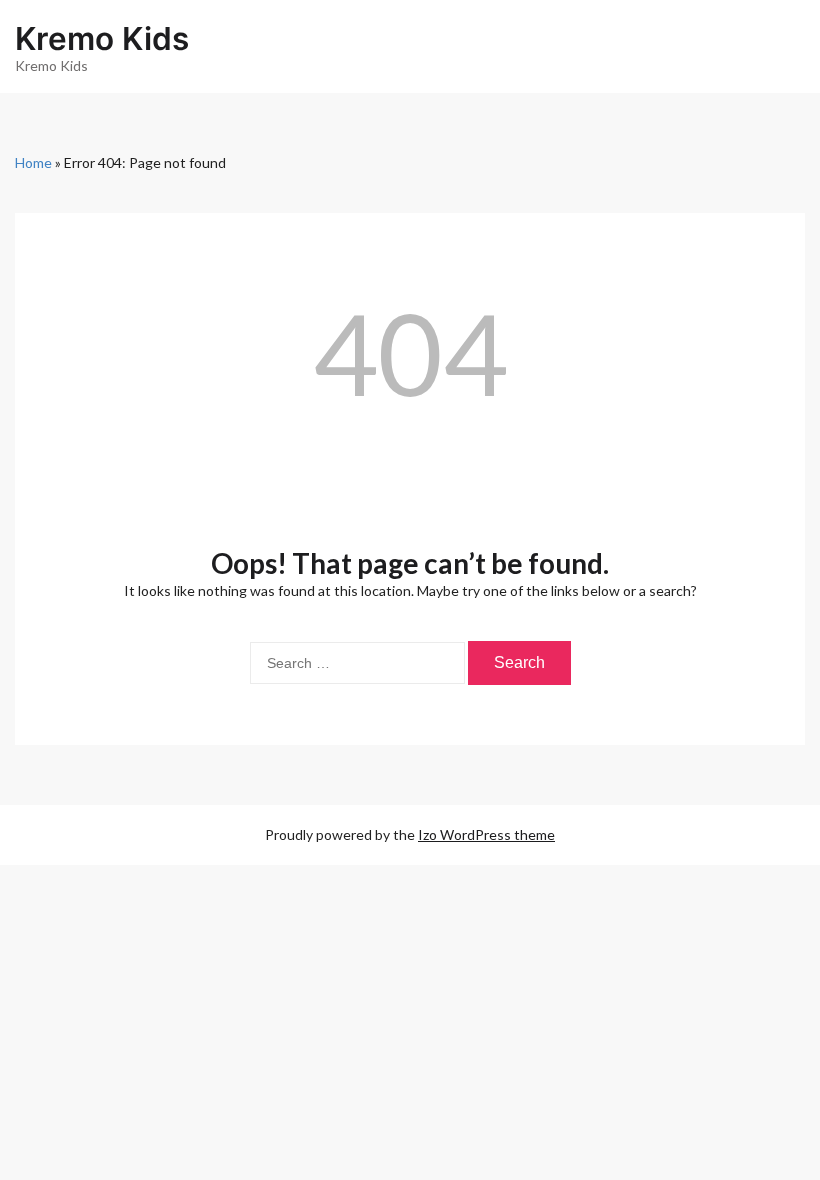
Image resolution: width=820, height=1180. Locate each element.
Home (33, 162)
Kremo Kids (102, 38)
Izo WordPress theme (486, 834)
